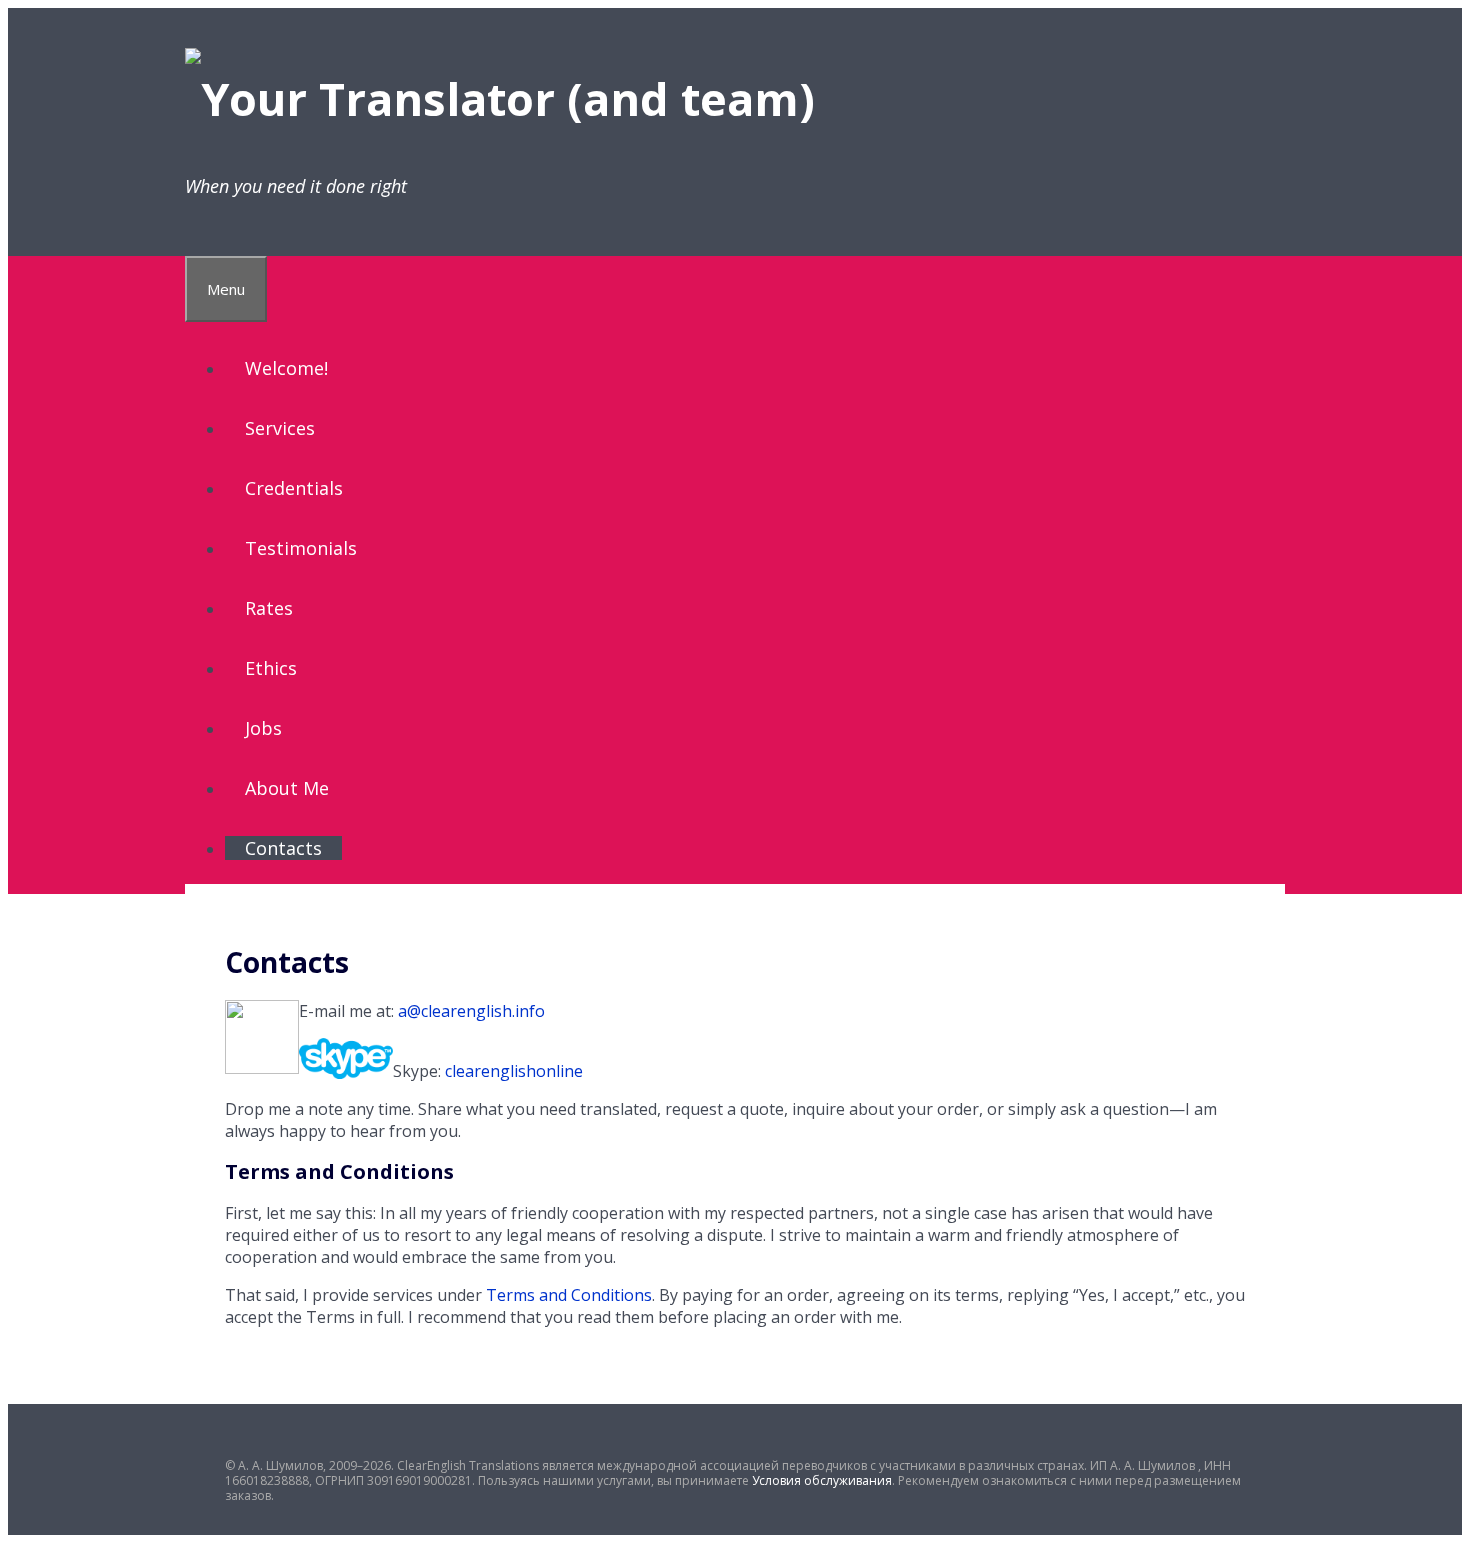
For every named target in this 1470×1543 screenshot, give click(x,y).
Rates (269, 608)
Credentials (294, 488)
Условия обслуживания (822, 1480)
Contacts (283, 848)
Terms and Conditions (569, 1295)
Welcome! (286, 368)
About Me (287, 788)
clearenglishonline (514, 1071)
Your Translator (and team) (508, 98)
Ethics (271, 668)
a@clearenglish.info (471, 1011)
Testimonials (301, 548)
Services (280, 428)
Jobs (263, 728)
